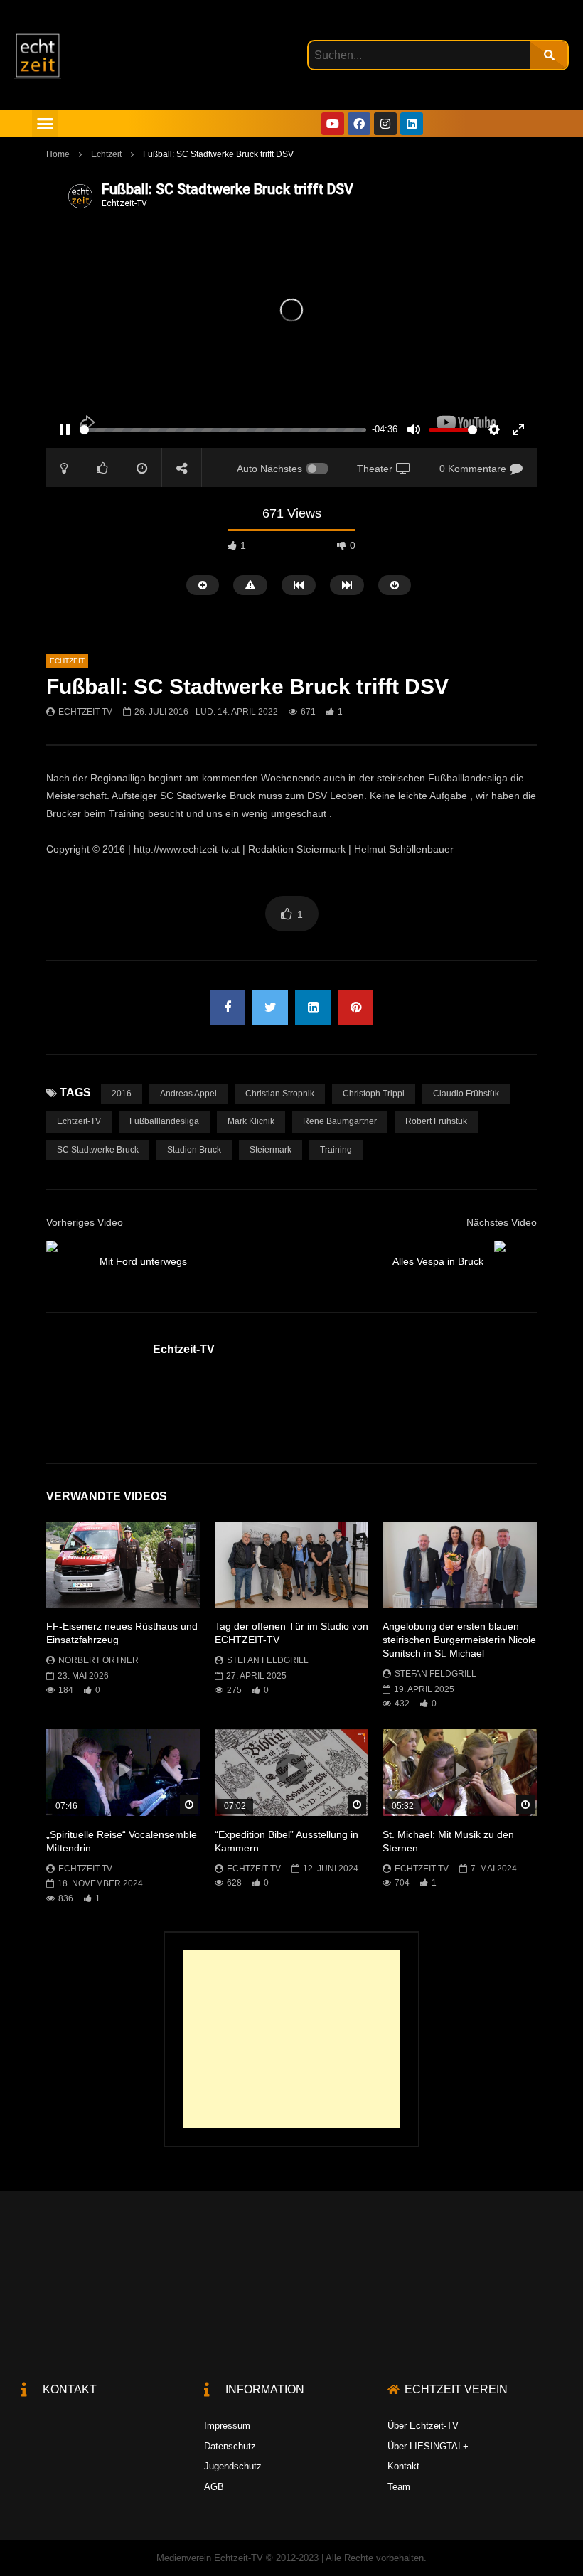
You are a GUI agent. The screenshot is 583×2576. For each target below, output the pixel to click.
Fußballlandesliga (164, 1121)
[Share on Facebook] (228, 1008)
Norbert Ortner (98, 1660)
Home (58, 154)
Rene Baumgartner (340, 1121)
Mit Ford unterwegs (143, 1261)
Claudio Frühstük (466, 1094)
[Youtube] (333, 124)
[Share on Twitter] (270, 1008)
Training (336, 1150)
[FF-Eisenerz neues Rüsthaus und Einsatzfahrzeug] (123, 1565)
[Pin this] (355, 1008)
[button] (46, 124)
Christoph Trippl (374, 1094)
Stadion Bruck (194, 1150)
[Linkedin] (412, 124)
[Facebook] (359, 124)
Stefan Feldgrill (268, 1660)
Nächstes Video (502, 1222)
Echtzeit (106, 154)
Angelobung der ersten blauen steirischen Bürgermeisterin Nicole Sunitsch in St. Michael (459, 1640)
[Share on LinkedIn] (313, 1008)
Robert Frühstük (436, 1121)
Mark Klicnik (251, 1121)
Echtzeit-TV (85, 712)
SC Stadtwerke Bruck (98, 1150)
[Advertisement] (291, 2039)
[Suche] (549, 55)
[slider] (223, 430)
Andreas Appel (188, 1094)
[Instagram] (385, 124)
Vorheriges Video (85, 1222)
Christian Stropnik (280, 1094)
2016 (122, 1094)
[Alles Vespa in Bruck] (515, 1262)
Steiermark (271, 1150)
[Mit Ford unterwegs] (68, 1262)
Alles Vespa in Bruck (438, 1261)
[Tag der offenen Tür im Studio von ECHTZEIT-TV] (292, 1565)
